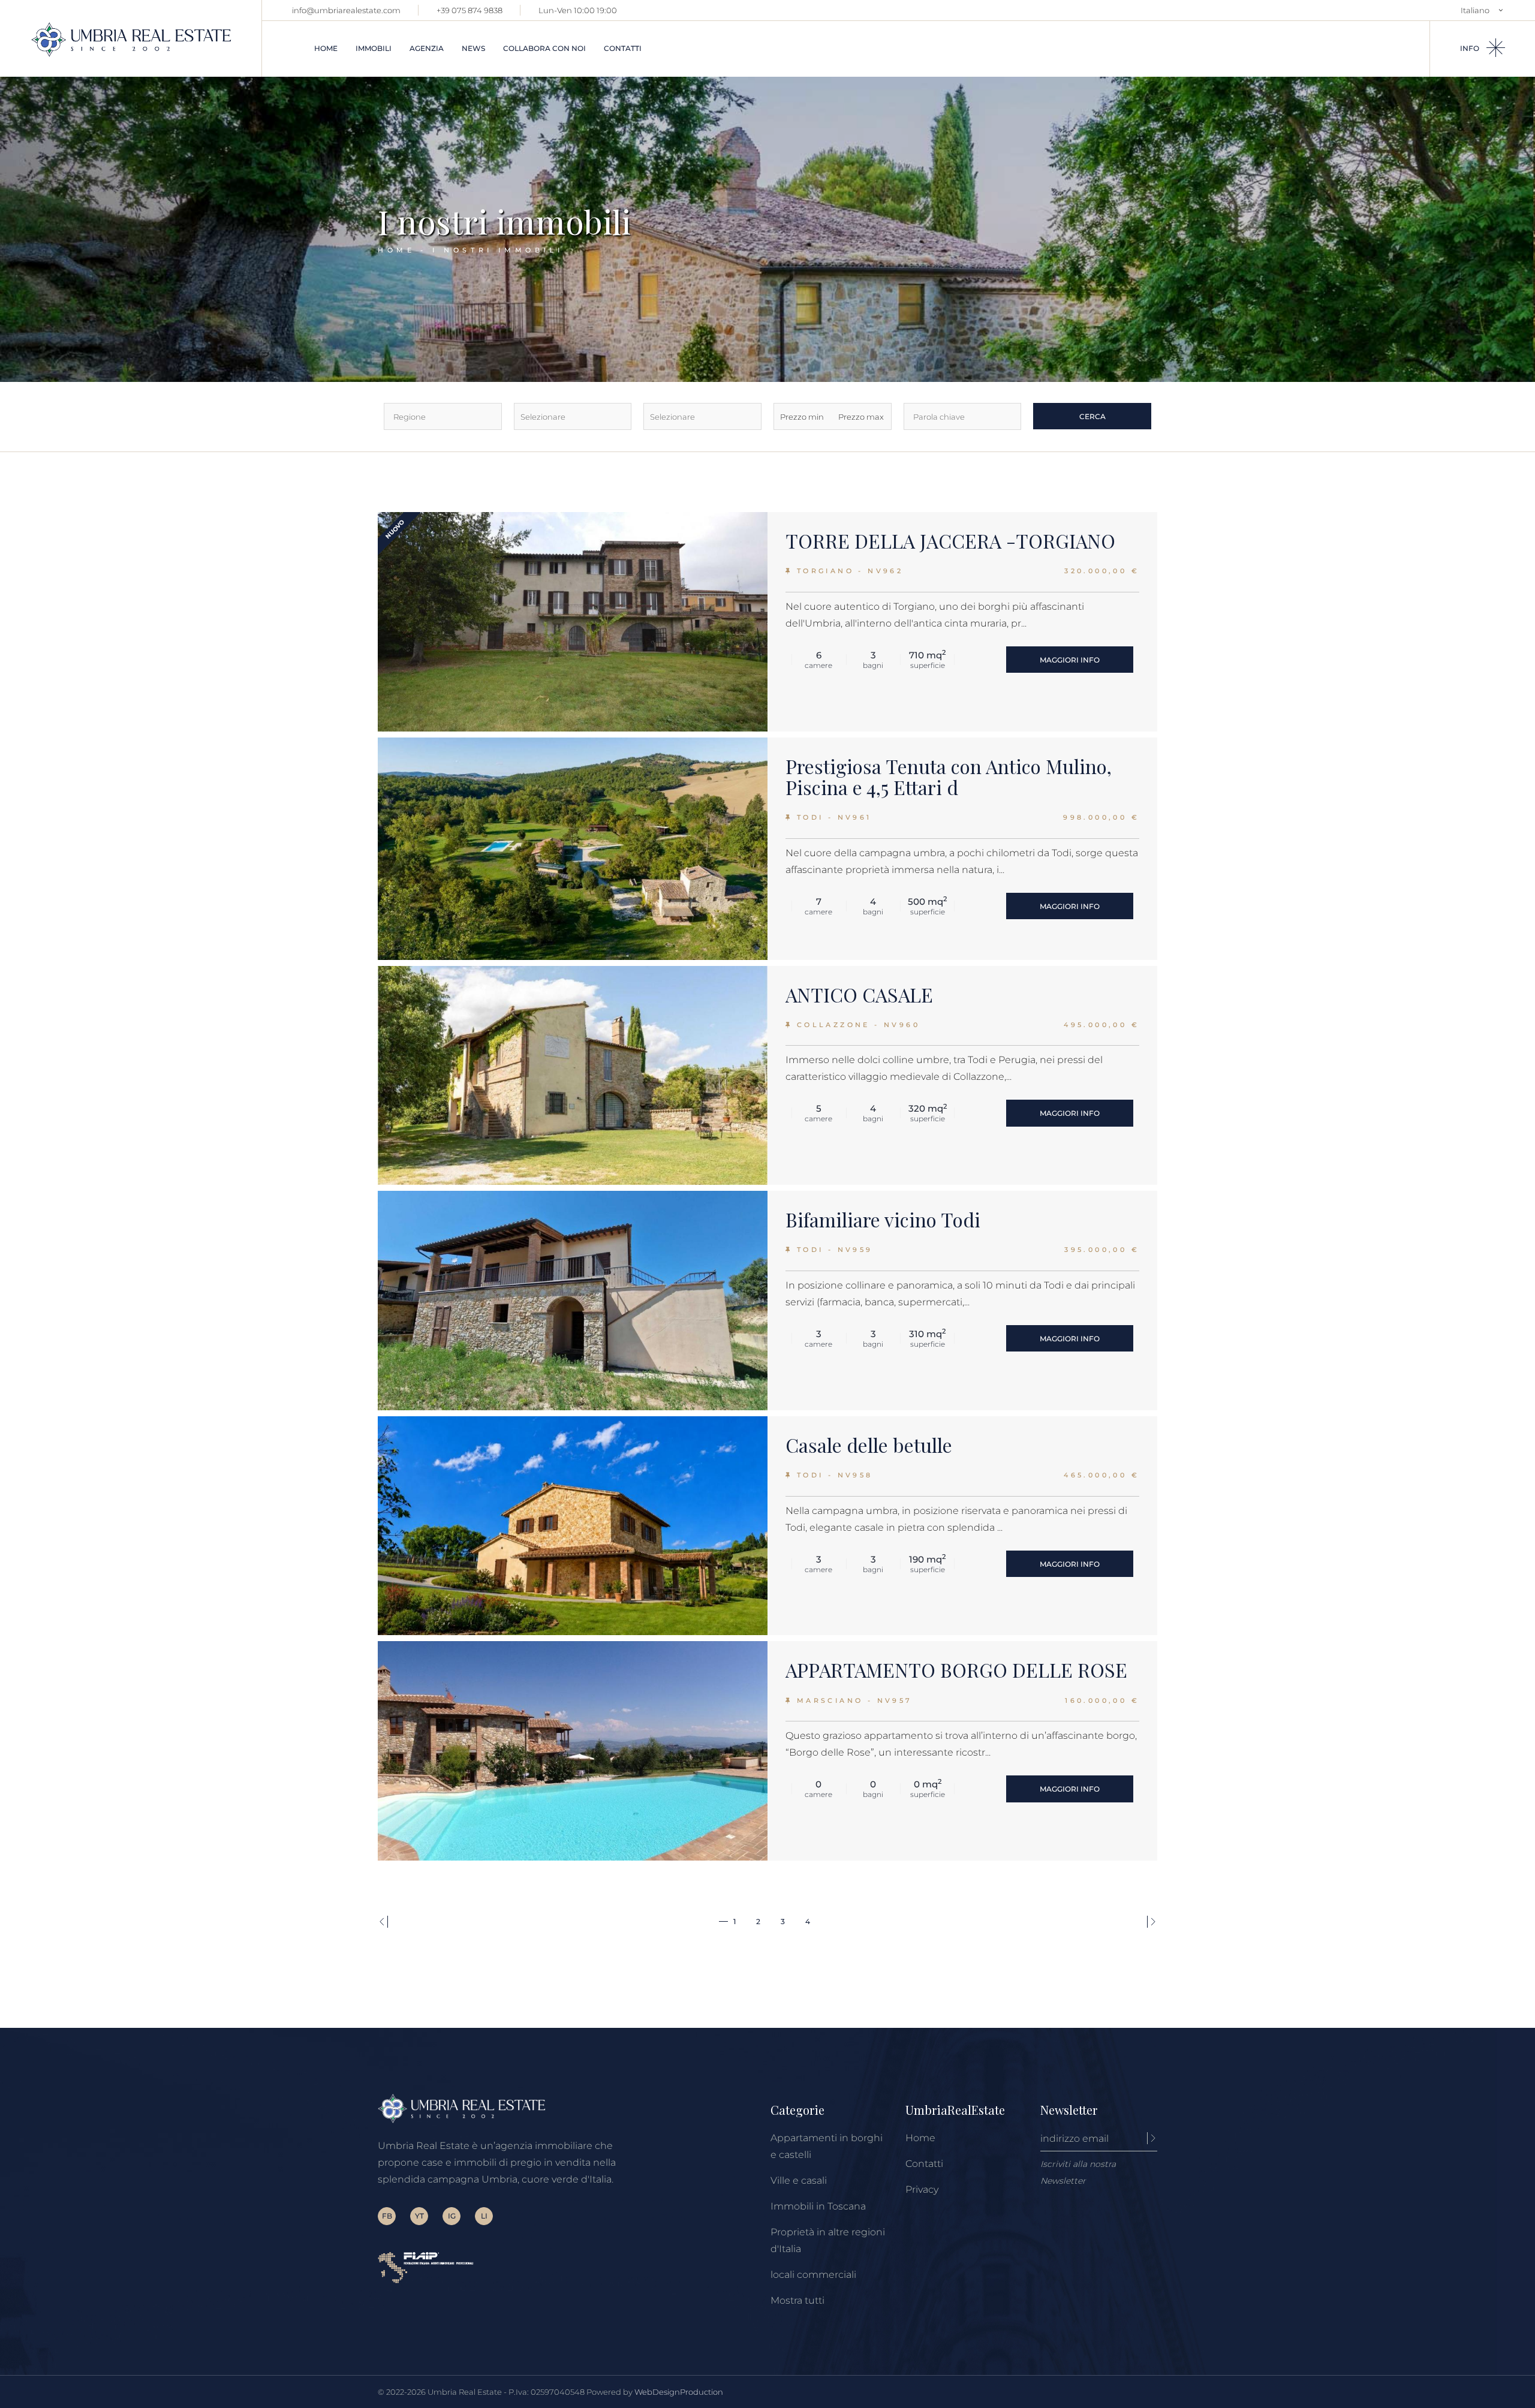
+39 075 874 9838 (469, 10)
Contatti (924, 2164)
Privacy (922, 2189)
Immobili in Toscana (818, 2206)
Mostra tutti (797, 2300)
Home (920, 2138)
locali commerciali (813, 2275)
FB (387, 2216)
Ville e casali (799, 2180)
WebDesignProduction (679, 2392)
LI (484, 2216)
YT (419, 2216)
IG (452, 2216)
